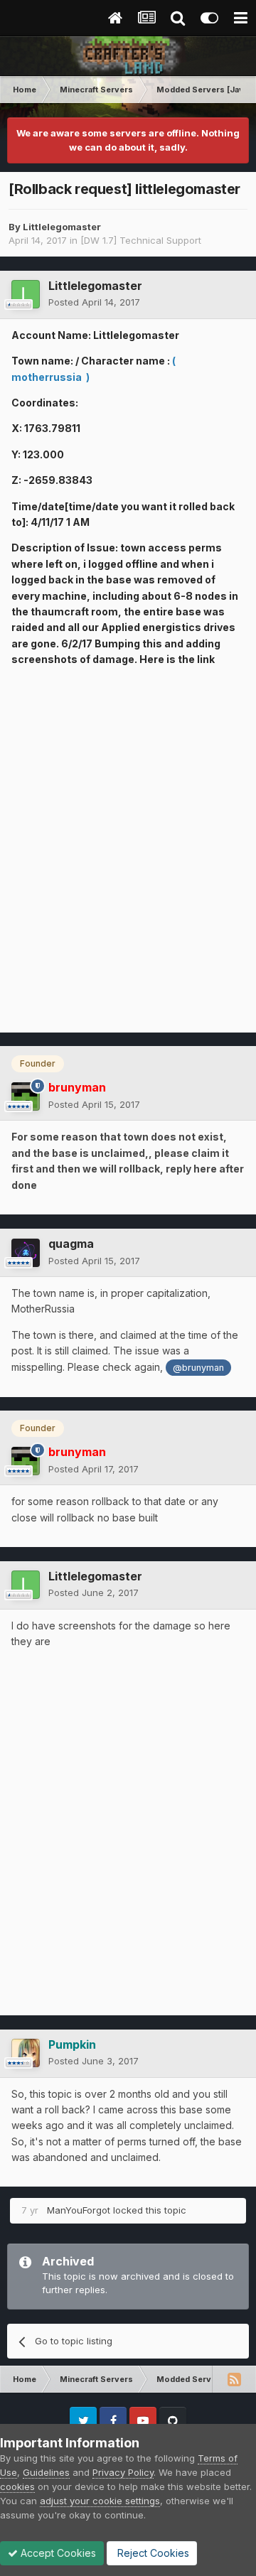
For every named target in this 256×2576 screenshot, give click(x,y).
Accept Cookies (57, 2553)
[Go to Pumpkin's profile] (26, 2053)
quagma (71, 1244)
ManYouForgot (79, 2210)
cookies (17, 2486)
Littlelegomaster (62, 227)
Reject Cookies (152, 2553)
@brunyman (198, 1368)
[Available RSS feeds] (234, 2379)
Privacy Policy (123, 2472)
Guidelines (46, 2472)
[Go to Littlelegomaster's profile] (26, 294)
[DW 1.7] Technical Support (141, 240)
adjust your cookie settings (100, 2501)
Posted (94, 302)
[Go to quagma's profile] (26, 1253)
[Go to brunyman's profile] (26, 1096)
